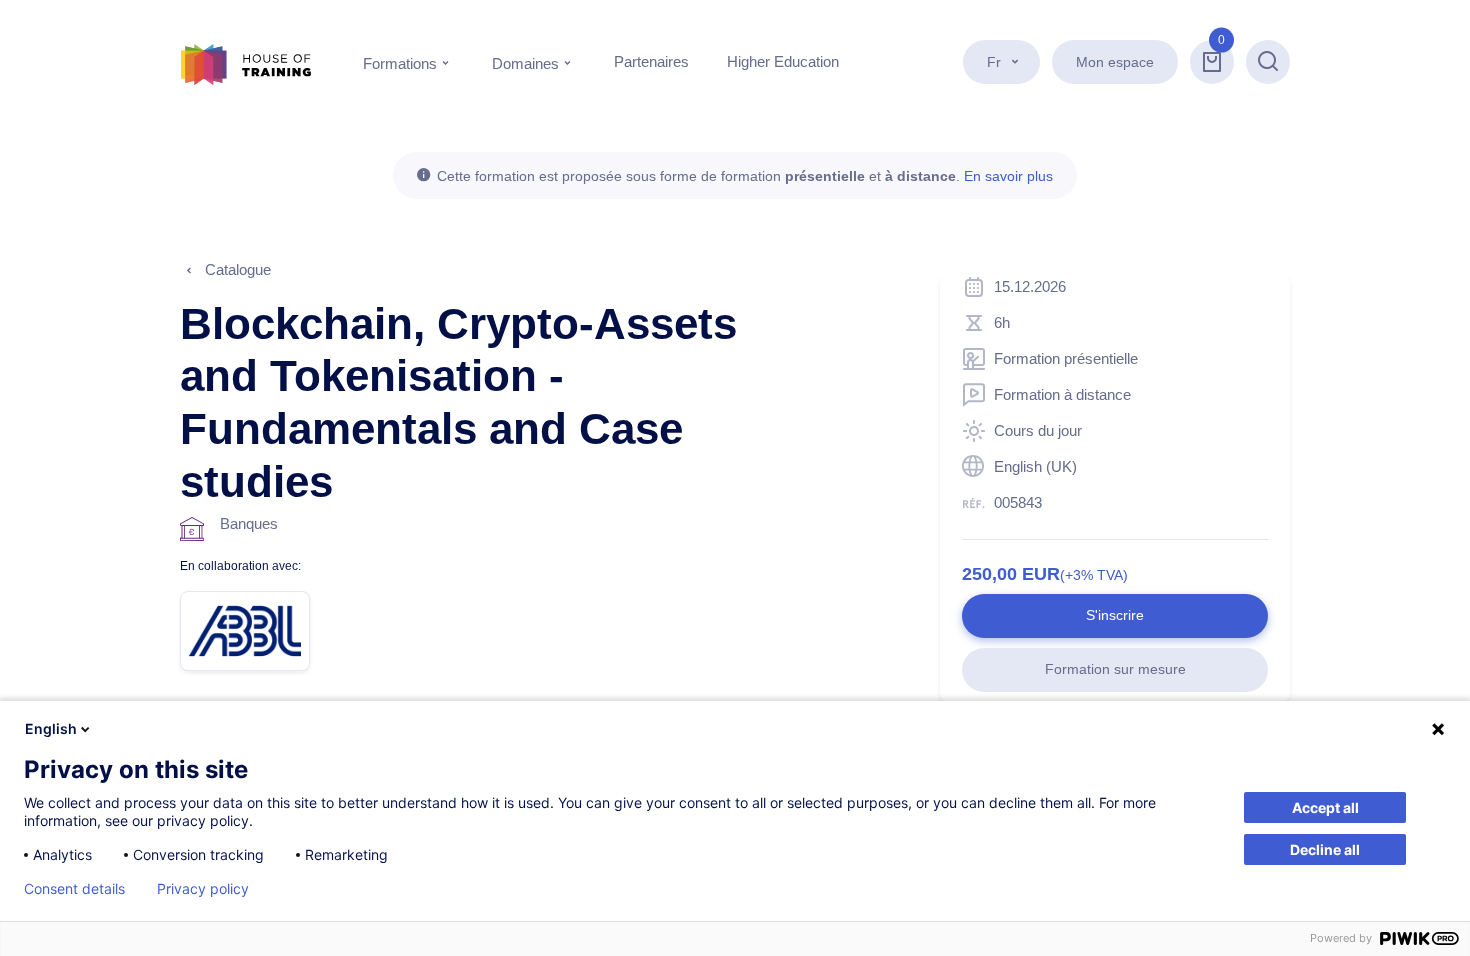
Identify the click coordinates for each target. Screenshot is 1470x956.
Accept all (1325, 807)
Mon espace (1115, 62)
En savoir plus (1008, 176)
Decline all (1325, 849)
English (51, 728)
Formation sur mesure (1115, 669)
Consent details (74, 889)
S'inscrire (1115, 615)
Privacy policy (203, 889)
